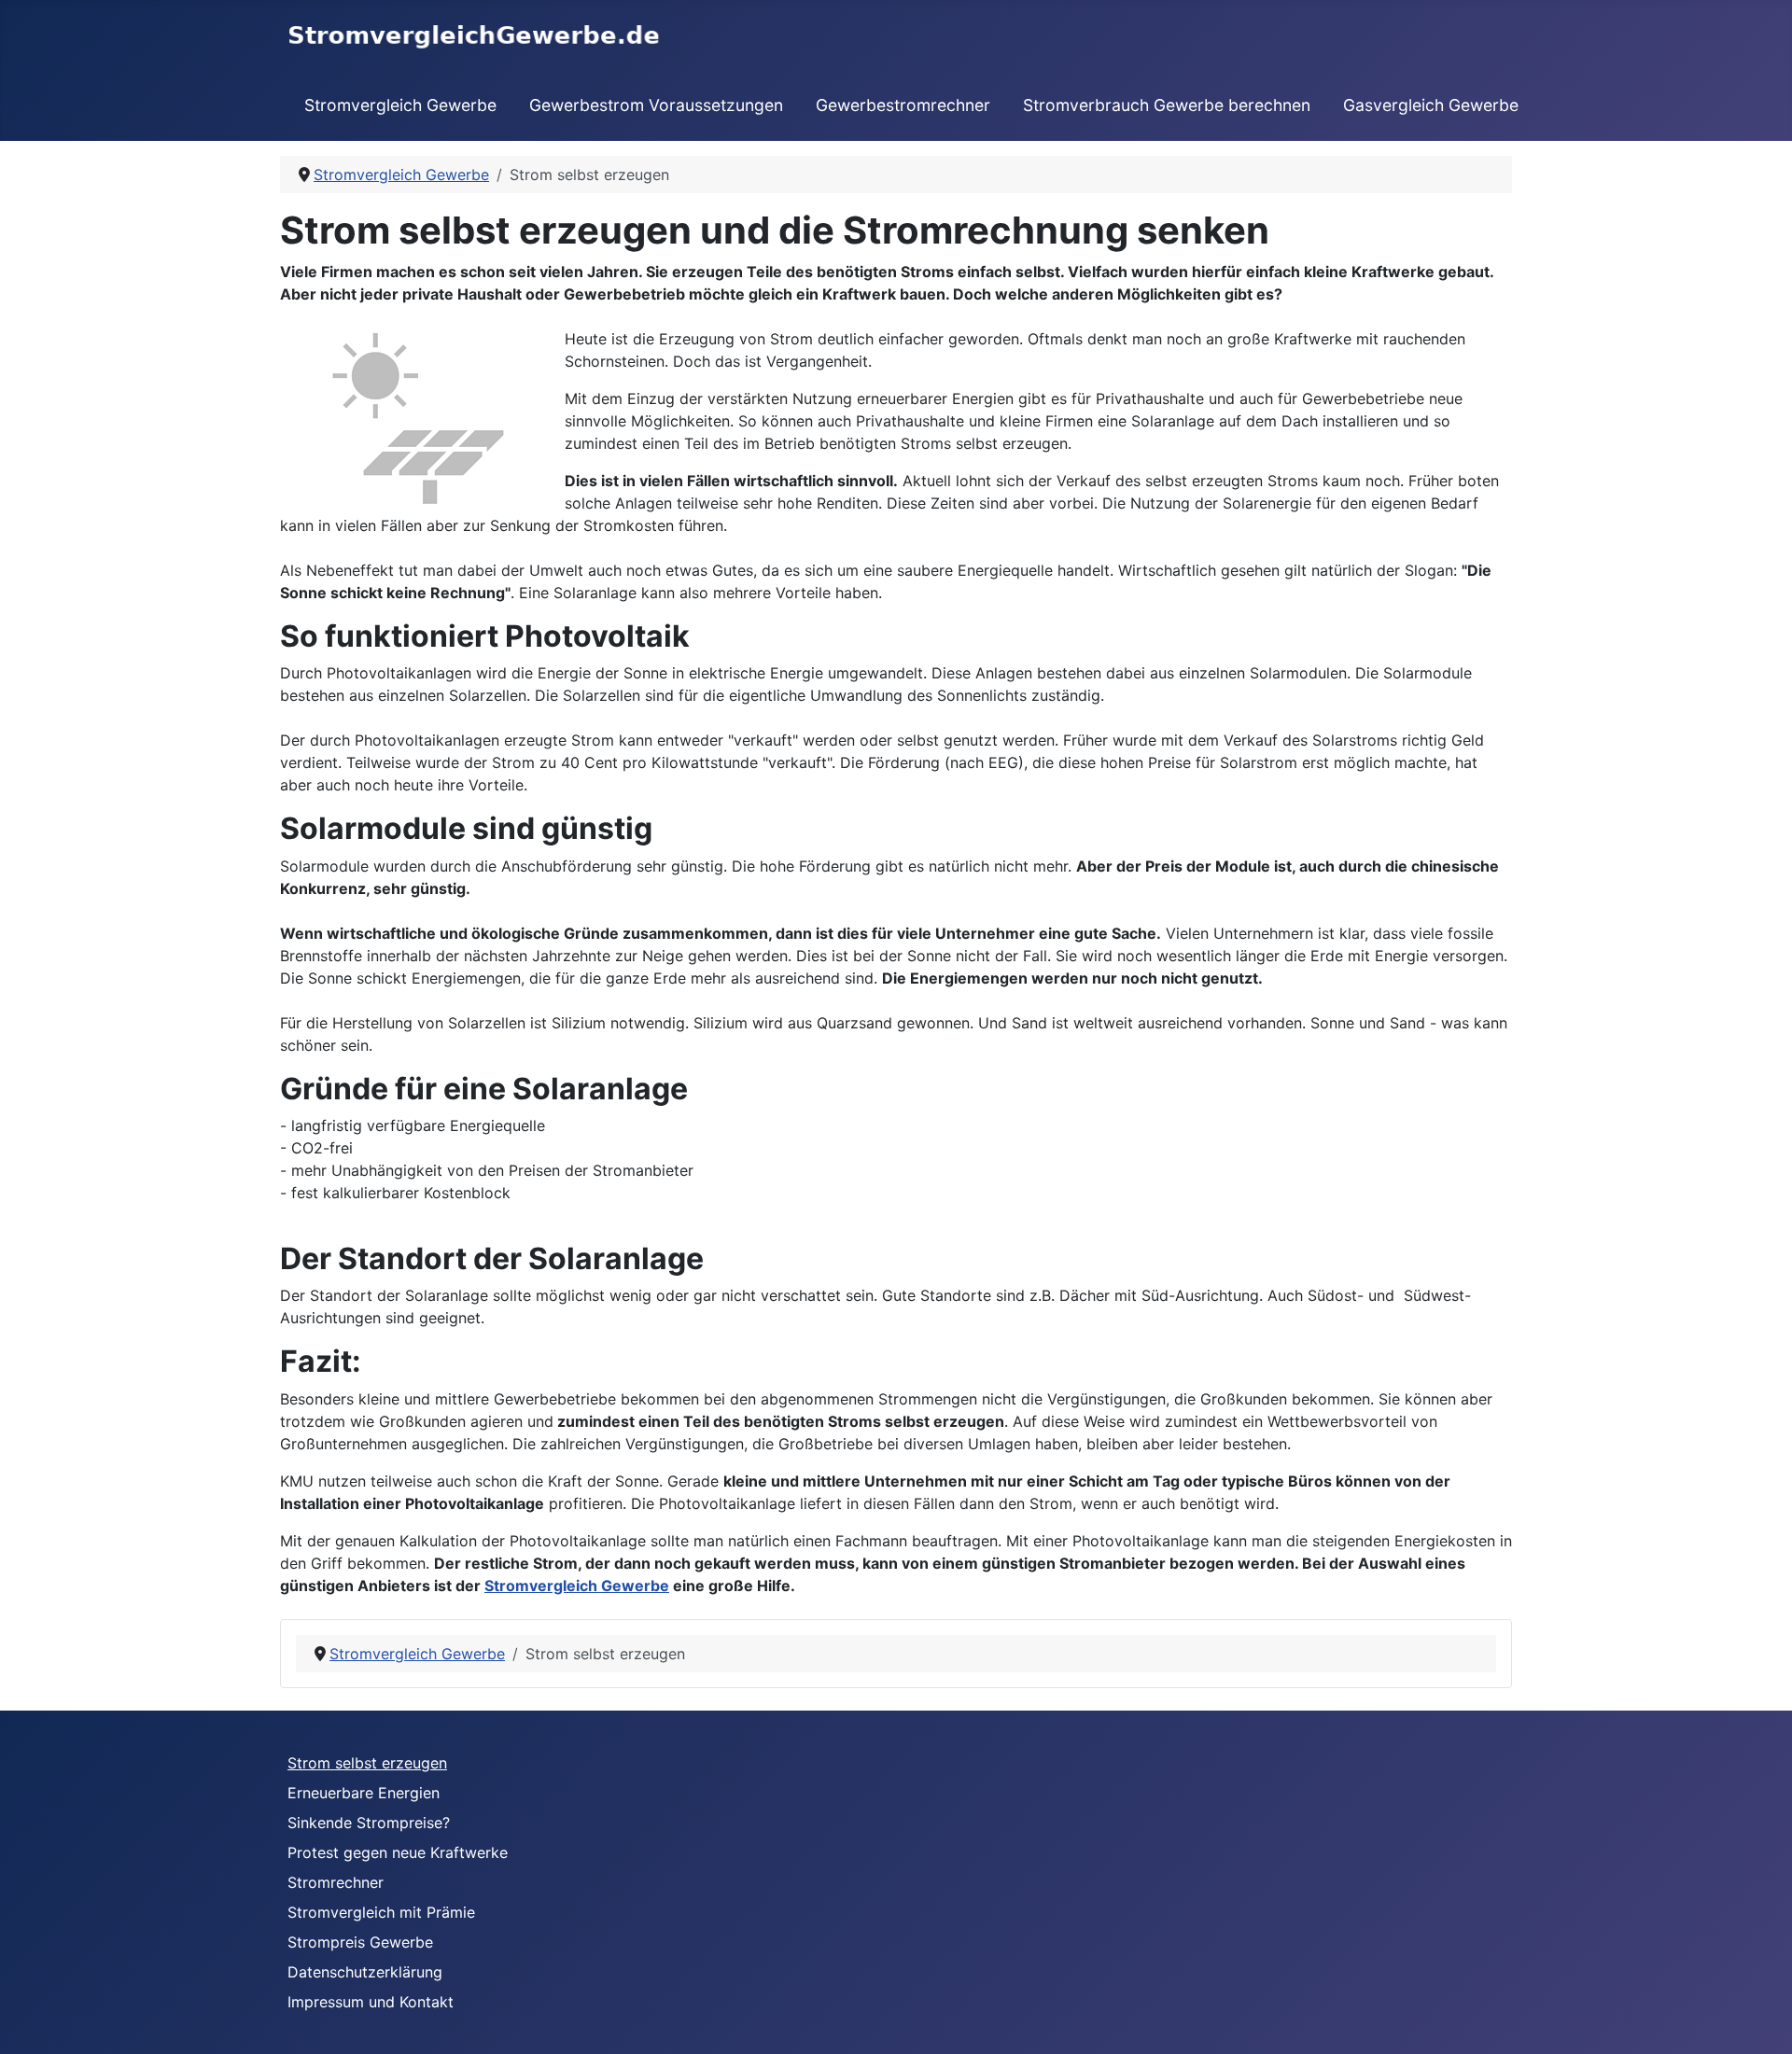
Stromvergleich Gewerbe (400, 105)
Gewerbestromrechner (903, 105)
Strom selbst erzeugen (367, 1763)
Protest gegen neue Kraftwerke (398, 1852)
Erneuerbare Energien (364, 1793)
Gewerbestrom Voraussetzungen (656, 105)
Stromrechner (336, 1882)
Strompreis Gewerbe (360, 1942)
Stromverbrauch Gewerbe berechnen (1167, 105)
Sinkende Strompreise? (369, 1823)
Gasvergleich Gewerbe (1431, 105)
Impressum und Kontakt (371, 2002)
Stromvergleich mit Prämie (381, 1912)
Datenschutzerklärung (365, 1972)
